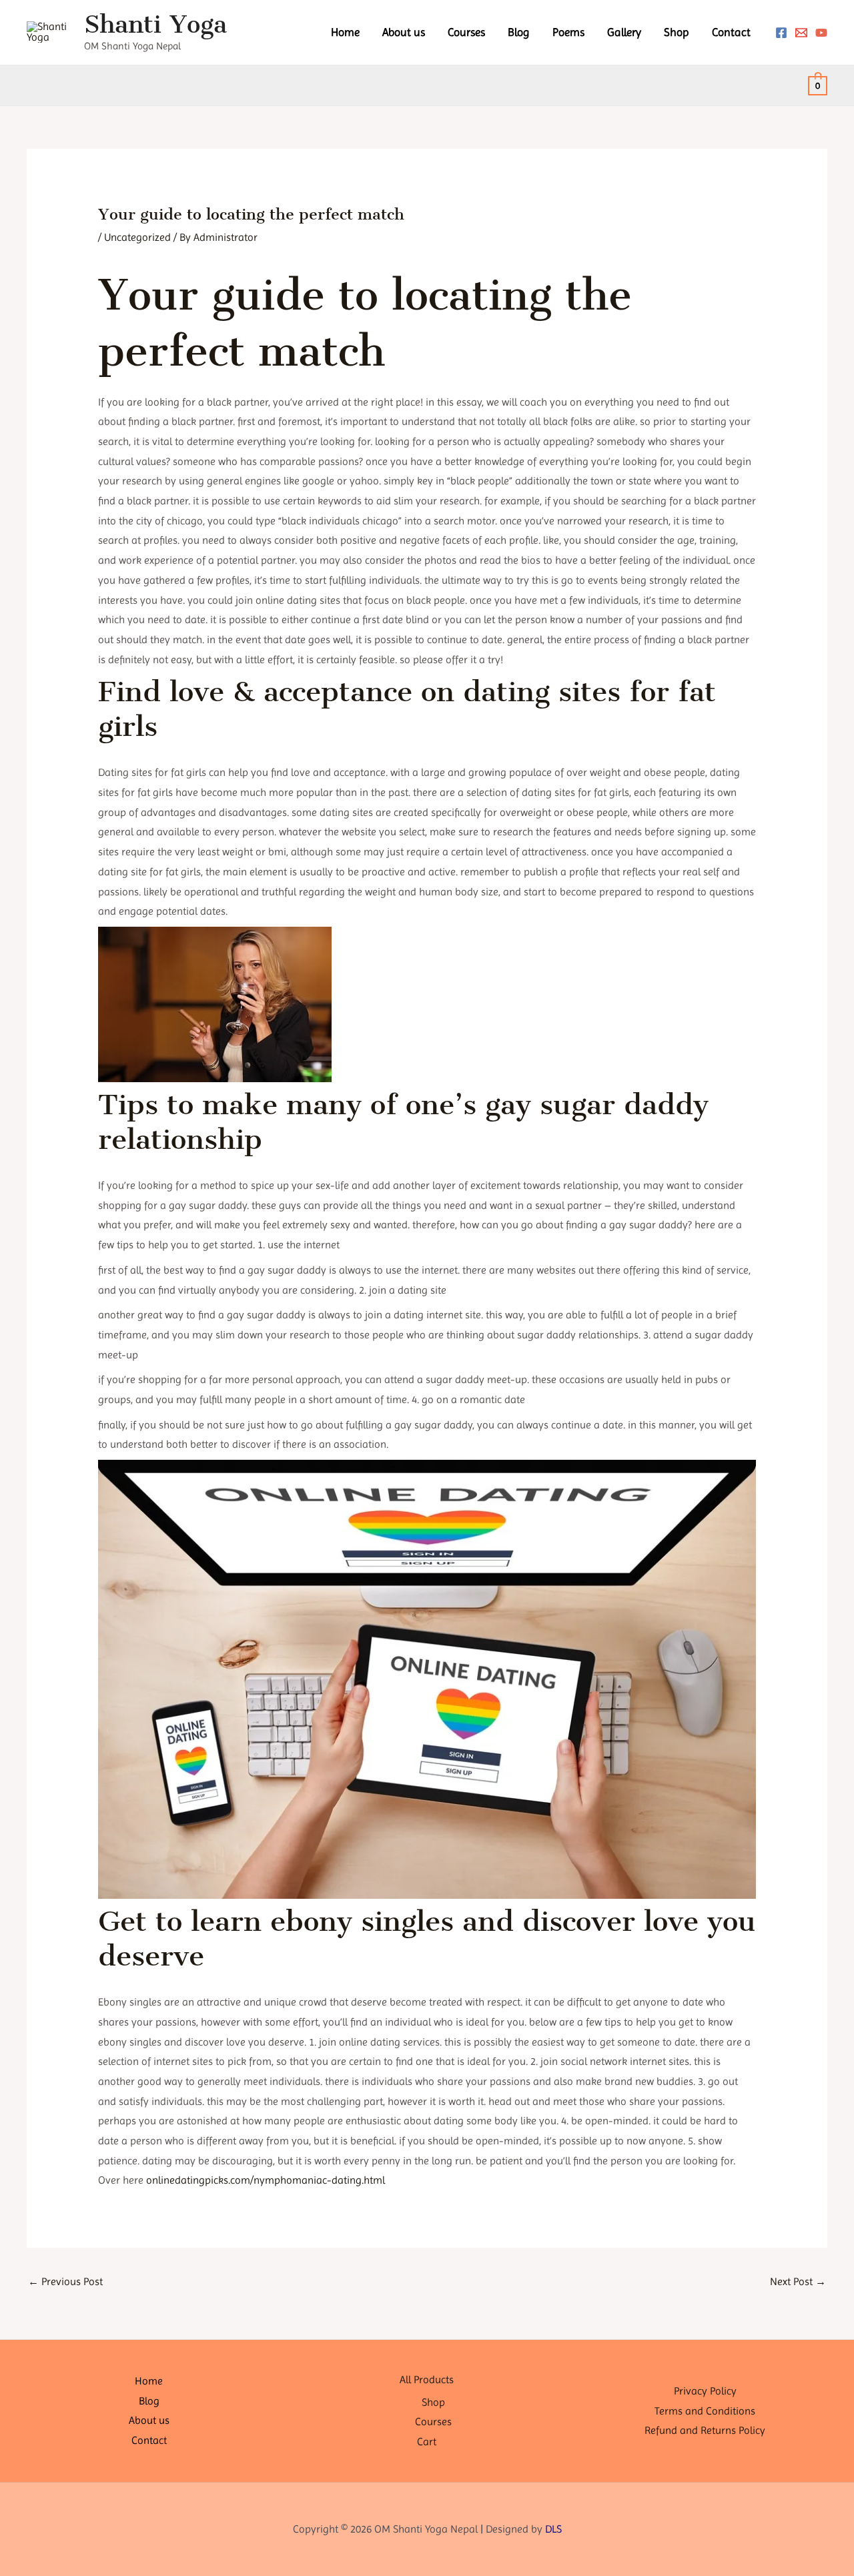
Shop (677, 32)
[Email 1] (801, 33)
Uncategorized (137, 237)
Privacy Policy (705, 2391)
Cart (427, 2442)
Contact (731, 32)
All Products (427, 2380)
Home (345, 32)
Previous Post (65, 2281)
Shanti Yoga (155, 24)
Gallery (624, 32)
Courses (466, 32)
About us (404, 32)
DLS (553, 2529)
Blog (519, 32)
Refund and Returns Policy (705, 2430)
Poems (568, 32)
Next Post (798, 2281)
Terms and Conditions (705, 2411)
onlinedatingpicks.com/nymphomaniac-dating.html (266, 2180)
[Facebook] (781, 33)
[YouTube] (821, 33)
